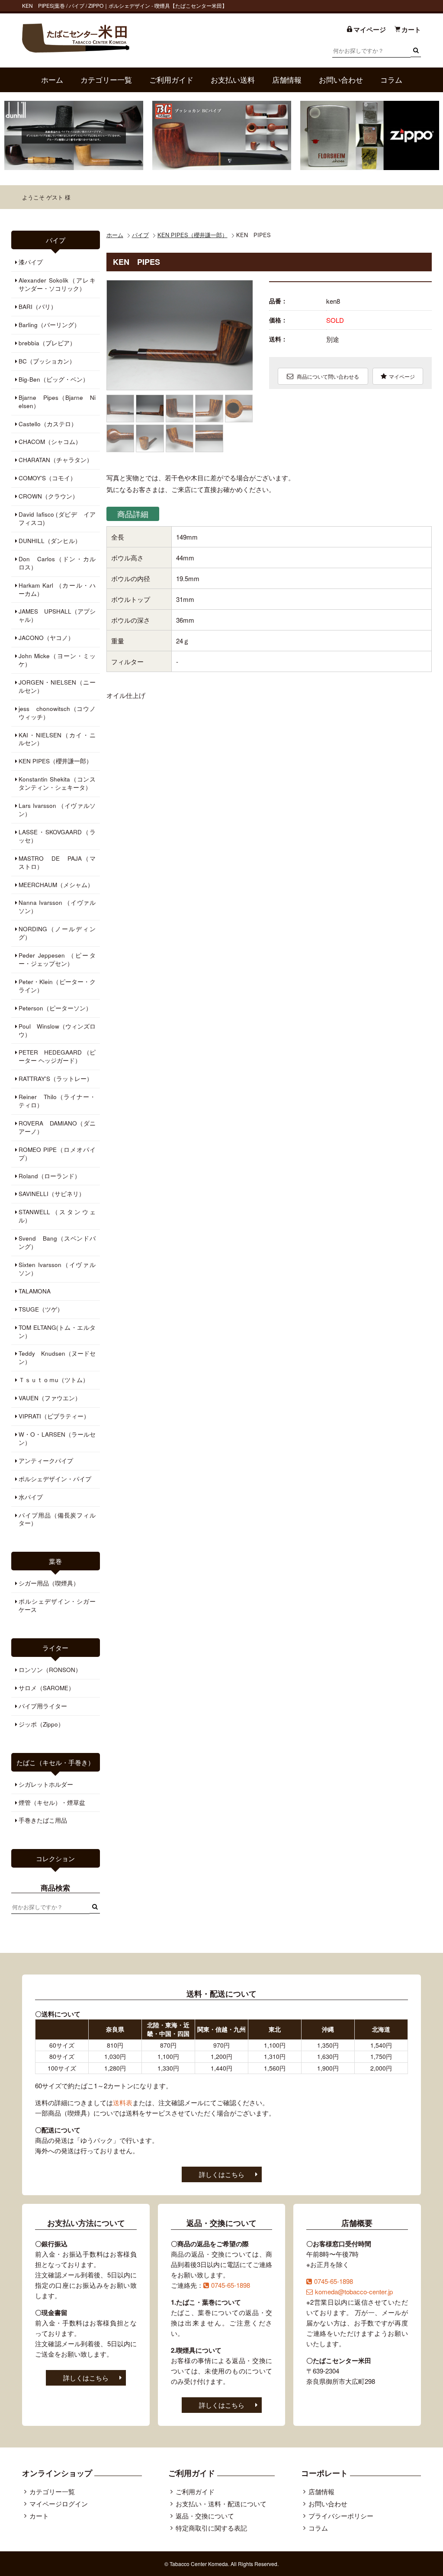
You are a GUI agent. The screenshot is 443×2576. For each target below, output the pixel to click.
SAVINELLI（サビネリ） (52, 1194)
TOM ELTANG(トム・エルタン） (57, 1331)
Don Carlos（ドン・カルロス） (57, 563)
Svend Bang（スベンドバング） (57, 1242)
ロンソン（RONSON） (50, 1670)
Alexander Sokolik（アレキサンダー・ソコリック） (57, 284)
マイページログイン (59, 2504)
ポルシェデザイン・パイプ (55, 1479)
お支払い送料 (233, 80)
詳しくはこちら (222, 2174)
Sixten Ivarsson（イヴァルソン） (57, 1269)
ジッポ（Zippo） (41, 1724)
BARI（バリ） (38, 307)
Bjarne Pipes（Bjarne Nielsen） (57, 402)
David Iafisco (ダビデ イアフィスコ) (57, 518)
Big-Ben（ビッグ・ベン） (54, 379)
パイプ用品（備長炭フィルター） (57, 1519)
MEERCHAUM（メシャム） (56, 885)
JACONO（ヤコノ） (46, 638)
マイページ (402, 376)
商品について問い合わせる (327, 376)
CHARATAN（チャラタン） (56, 460)
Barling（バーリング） (49, 325)
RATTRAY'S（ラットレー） (56, 1079)
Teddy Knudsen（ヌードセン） (57, 1357)
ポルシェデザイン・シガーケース (57, 1605)
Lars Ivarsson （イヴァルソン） (57, 810)
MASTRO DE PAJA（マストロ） (57, 862)
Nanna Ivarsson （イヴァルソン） (57, 907)
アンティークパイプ (46, 1461)
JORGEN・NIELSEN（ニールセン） (57, 686)
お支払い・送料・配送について (221, 2504)
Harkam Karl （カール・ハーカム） (57, 589)
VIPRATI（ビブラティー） (54, 1416)
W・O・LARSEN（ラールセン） (57, 1438)
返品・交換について (205, 2516)
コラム (391, 80)
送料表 (123, 2102)
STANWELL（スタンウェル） (57, 1216)
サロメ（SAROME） (47, 1688)
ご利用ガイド (171, 80)
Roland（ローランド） (50, 1176)
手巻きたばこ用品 (43, 1820)
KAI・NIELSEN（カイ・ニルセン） (57, 739)
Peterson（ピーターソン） (55, 1008)
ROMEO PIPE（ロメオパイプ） (57, 1154)
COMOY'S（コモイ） (47, 478)
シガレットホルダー (46, 1784)
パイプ (140, 235)
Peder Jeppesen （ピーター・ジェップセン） (57, 959)
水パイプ (31, 1497)
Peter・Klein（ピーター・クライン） (57, 986)
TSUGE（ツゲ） (41, 1309)
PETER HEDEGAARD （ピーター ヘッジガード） (57, 1056)
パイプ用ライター (43, 1706)
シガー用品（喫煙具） (49, 1583)
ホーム (52, 80)
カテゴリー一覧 (106, 80)
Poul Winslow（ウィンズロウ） (57, 1030)
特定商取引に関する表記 (211, 2528)
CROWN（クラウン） (48, 496)
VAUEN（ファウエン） (50, 1398)
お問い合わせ (341, 80)
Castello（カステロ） (48, 424)
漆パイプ (31, 262)
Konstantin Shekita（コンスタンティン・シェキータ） (57, 783)
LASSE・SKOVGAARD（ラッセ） (57, 836)
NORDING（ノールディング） (57, 933)
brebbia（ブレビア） (47, 343)
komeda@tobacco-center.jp (354, 2291)
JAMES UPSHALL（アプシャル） (57, 615)
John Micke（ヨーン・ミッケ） (57, 660)
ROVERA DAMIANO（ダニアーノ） (57, 1127)
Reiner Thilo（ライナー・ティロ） (57, 1101)
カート (39, 2516)
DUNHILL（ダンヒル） (50, 541)
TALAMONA (35, 1291)
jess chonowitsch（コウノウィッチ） (57, 713)
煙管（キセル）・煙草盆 (52, 1803)
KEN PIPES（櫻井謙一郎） (193, 235)
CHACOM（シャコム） (50, 442)
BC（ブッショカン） (47, 361)
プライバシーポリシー (341, 2516)
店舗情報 (287, 80)
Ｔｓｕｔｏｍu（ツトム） (54, 1380)
